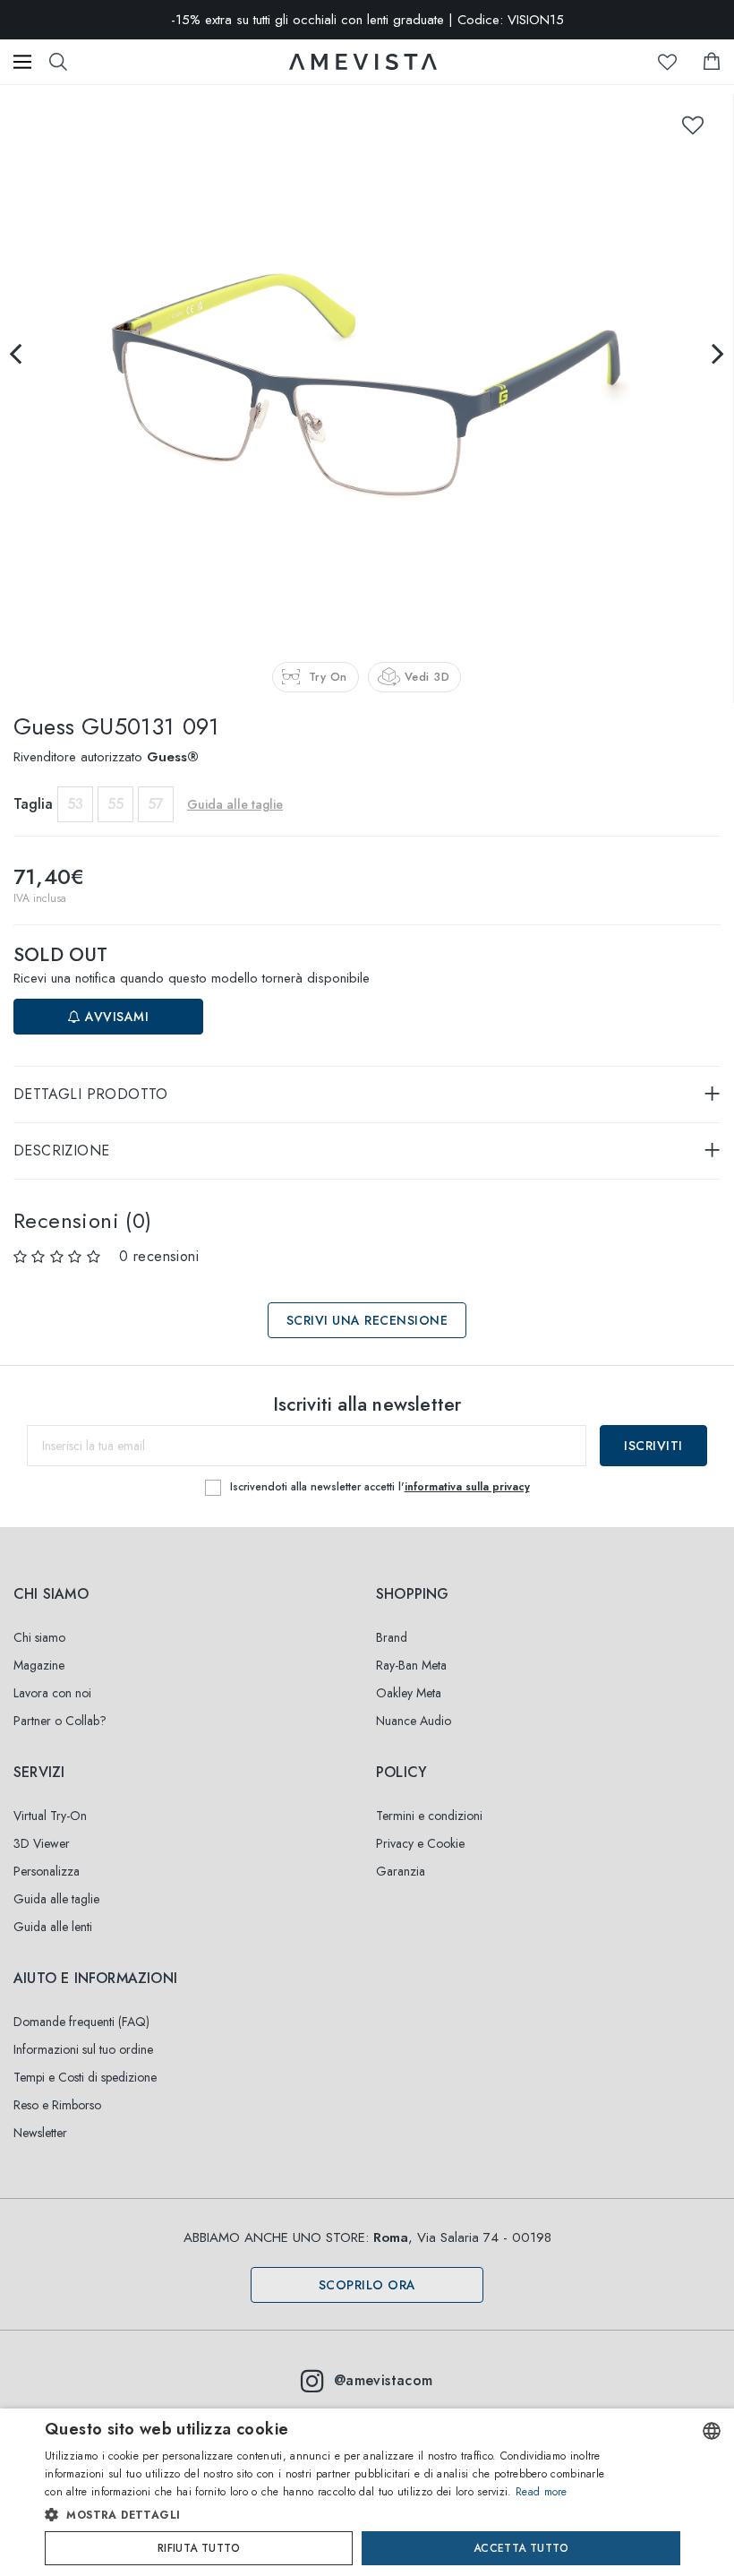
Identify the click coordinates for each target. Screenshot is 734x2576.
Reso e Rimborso (57, 2105)
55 (115, 804)
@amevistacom (384, 2380)
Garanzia (401, 1871)
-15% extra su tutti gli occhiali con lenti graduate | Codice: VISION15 (367, 20)
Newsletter (40, 2133)
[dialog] (367, 2492)
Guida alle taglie (56, 1899)
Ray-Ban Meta (411, 1665)
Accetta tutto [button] (521, 2548)
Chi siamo (39, 1637)
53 (75, 804)
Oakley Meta (409, 1693)
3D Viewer (42, 1843)
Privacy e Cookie (420, 1843)
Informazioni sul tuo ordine (83, 2049)
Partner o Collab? (60, 1721)
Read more (542, 2492)
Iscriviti (653, 1446)
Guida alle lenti (53, 1927)
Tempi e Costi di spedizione (85, 2077)
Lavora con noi (52, 1693)
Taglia (33, 804)
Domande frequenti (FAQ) (81, 2022)
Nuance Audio (414, 1721)
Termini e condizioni (429, 1816)
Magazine (39, 1665)
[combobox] (712, 2431)
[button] (331, 2515)
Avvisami (115, 1017)
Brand (392, 1637)
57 (156, 804)
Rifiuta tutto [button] (199, 2548)
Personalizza (47, 1871)
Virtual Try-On (50, 1816)
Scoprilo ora (367, 2285)
